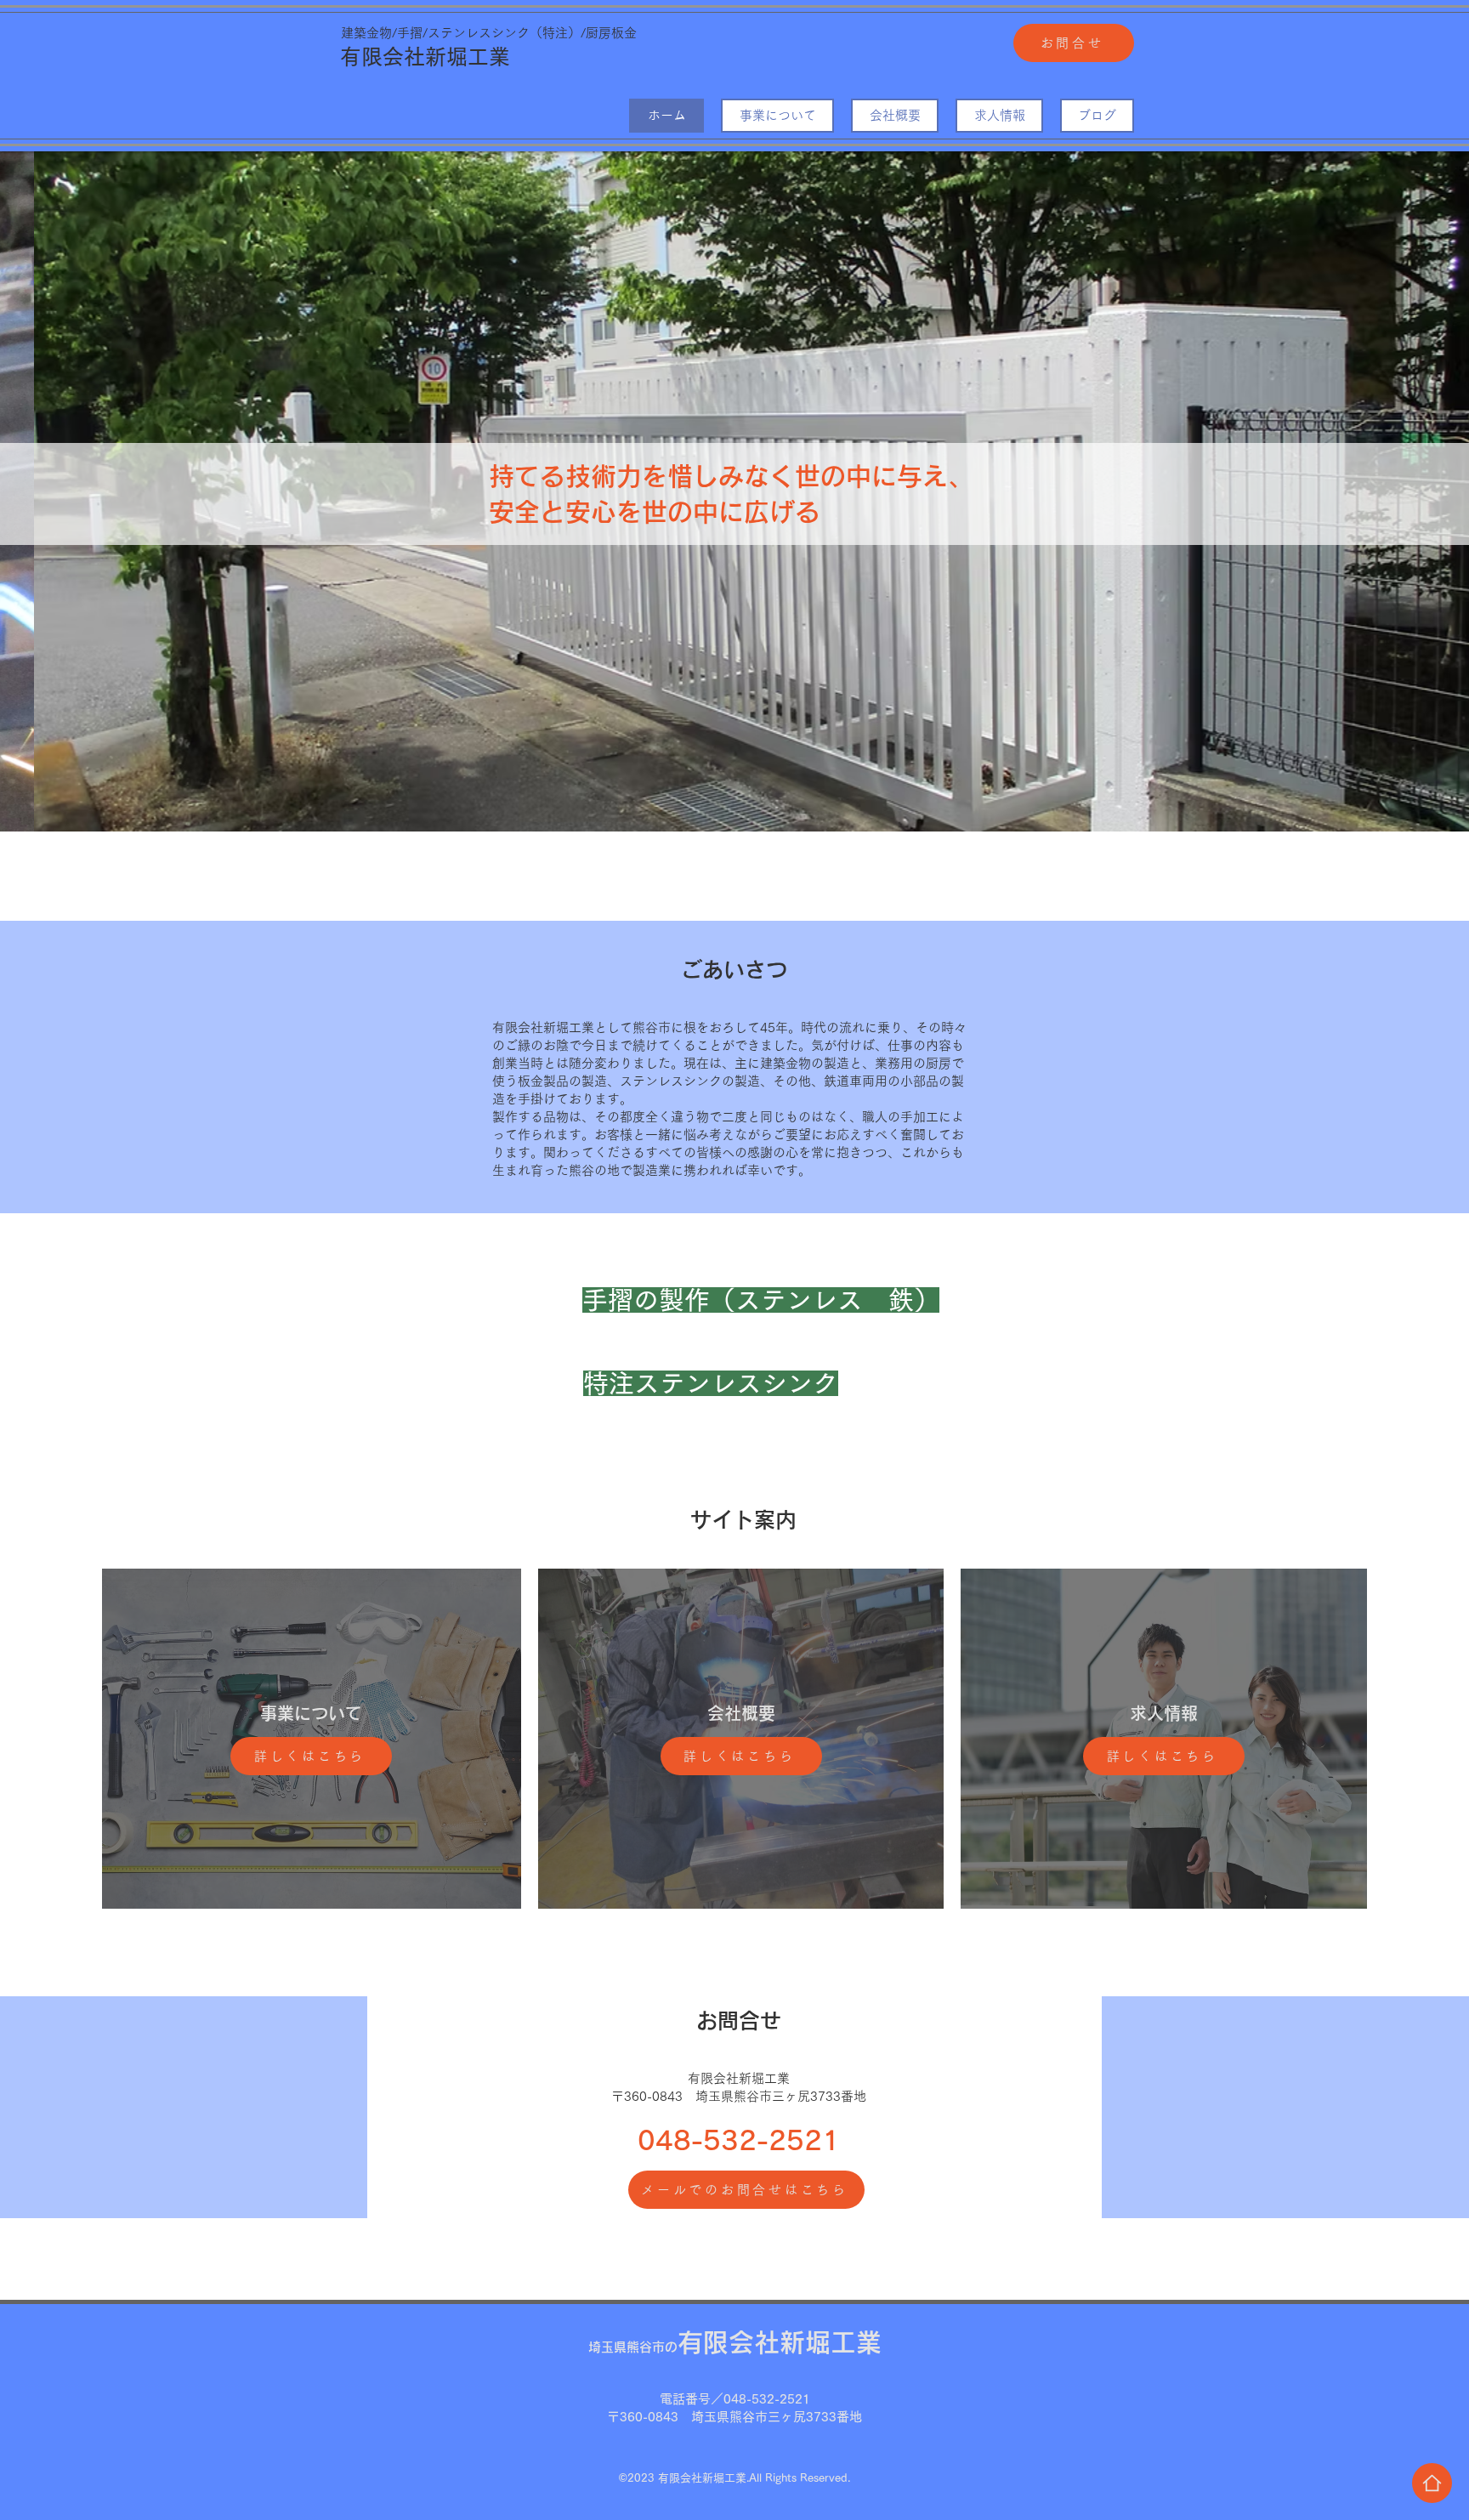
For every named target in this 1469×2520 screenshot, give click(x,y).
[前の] (96, 491)
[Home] (1432, 2483)
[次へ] (1373, 491)
